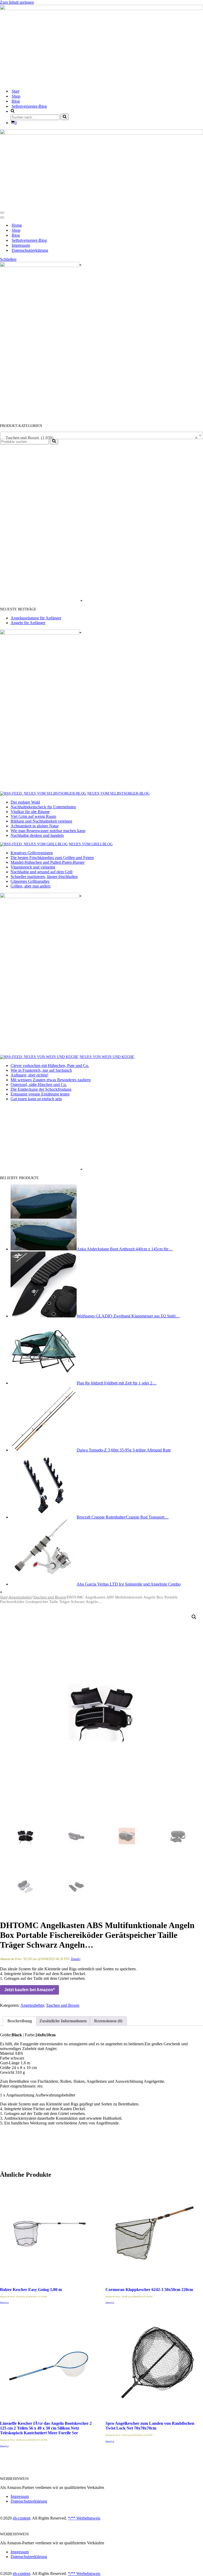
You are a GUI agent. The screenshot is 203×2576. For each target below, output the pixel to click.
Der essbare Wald (25, 802)
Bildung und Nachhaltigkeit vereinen (41, 821)
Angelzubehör (20, 1597)
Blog (16, 101)
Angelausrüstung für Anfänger (36, 618)
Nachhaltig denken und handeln (37, 835)
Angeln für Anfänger (28, 623)
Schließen (8, 259)
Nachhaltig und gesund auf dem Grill (41, 872)
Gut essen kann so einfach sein (36, 1099)
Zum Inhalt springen (17, 2)
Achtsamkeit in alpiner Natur (35, 826)
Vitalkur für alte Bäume (30, 812)
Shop (16, 96)
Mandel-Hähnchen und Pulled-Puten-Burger (48, 862)
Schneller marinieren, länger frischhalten (44, 877)
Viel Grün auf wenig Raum (33, 816)
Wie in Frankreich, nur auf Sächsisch (41, 1070)
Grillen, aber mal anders (31, 886)
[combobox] (101, 435)
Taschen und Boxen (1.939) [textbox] (100, 438)
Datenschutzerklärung (30, 250)
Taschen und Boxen (49, 1597)
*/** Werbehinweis (84, 2518)
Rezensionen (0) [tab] (108, 2021)
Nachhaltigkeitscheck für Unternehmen (43, 807)
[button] (194, 1617)
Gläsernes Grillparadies (30, 881)
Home (17, 225)
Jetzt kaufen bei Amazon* (29, 1990)
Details (75, 1959)
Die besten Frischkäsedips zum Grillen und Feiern (52, 858)
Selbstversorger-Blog (29, 106)
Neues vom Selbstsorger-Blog (118, 793)
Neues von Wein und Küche (107, 1057)
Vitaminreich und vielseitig (33, 867)
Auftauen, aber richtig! (29, 1075)
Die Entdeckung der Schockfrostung (41, 1089)
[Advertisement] (40, 524)
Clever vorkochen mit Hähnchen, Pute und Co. (50, 1066)
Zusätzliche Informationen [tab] (63, 2021)
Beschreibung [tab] (20, 2021)
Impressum (21, 245)
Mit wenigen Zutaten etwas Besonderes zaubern (51, 1080)
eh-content (21, 2518)
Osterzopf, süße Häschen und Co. (39, 1085)
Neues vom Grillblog (91, 844)
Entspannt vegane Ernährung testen (40, 1094)
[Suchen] (65, 117)
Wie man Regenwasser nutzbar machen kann (48, 831)
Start (15, 91)
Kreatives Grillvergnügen (32, 853)
